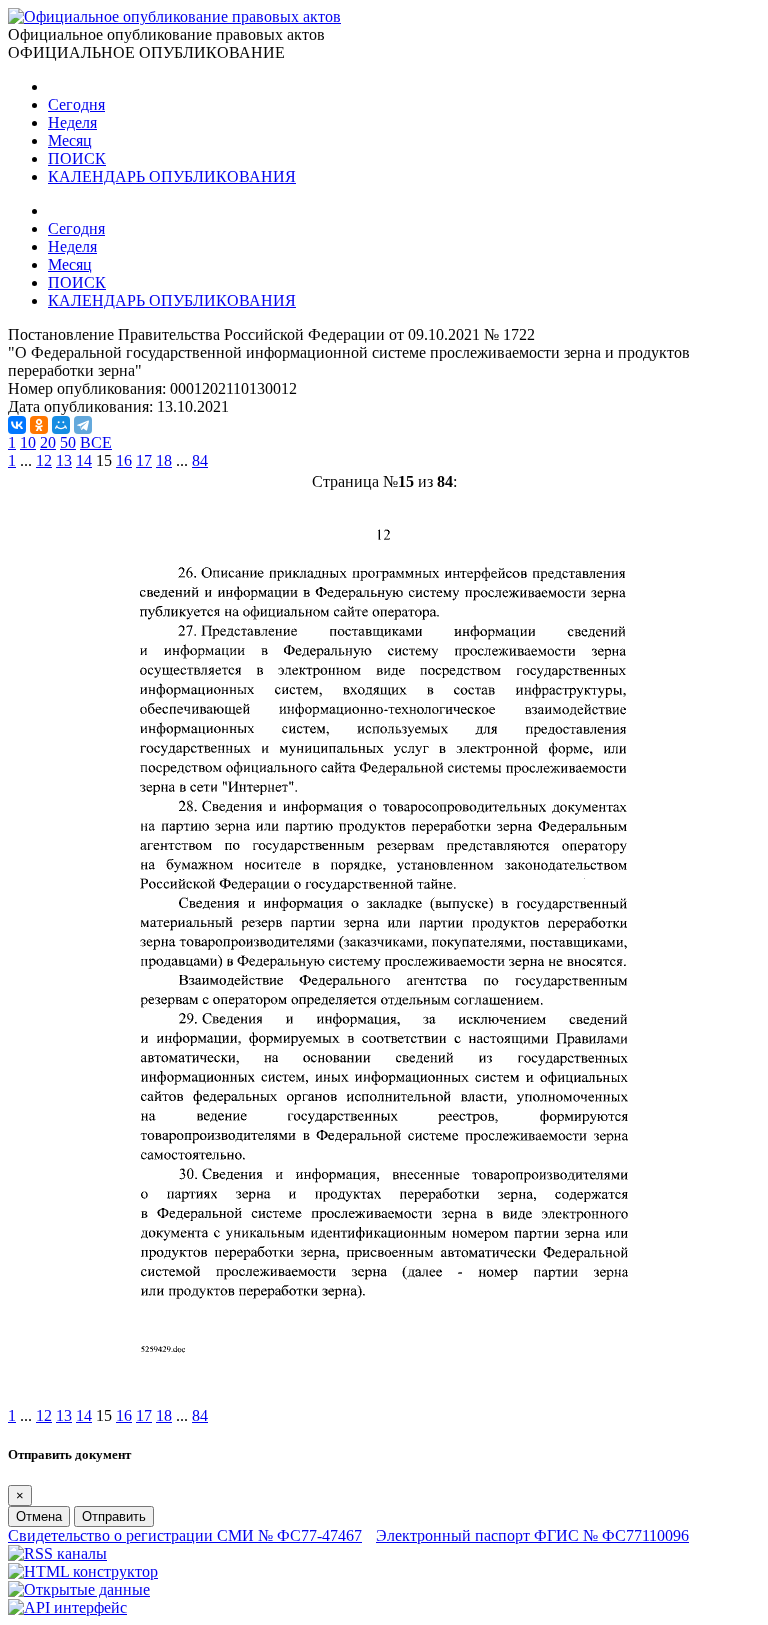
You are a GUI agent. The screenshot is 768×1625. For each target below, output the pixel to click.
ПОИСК (77, 158)
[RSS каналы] (57, 1553)
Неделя (72, 122)
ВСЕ (96, 442)
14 (84, 460)
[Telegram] (83, 425)
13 (64, 460)
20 (48, 442)
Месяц (70, 140)
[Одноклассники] (39, 425)
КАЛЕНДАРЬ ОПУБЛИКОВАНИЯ (172, 176)
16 (124, 460)
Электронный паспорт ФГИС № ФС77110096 (532, 1535)
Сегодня (76, 104)
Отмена (39, 1516)
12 (44, 460)
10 (28, 442)
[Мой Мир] (61, 425)
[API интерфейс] (67, 1607)
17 (144, 460)
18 (164, 460)
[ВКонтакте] (17, 425)
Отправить (114, 1516)
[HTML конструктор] (83, 1571)
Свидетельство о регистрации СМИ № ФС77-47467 (185, 1535)
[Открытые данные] (79, 1589)
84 (200, 460)
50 (68, 442)
